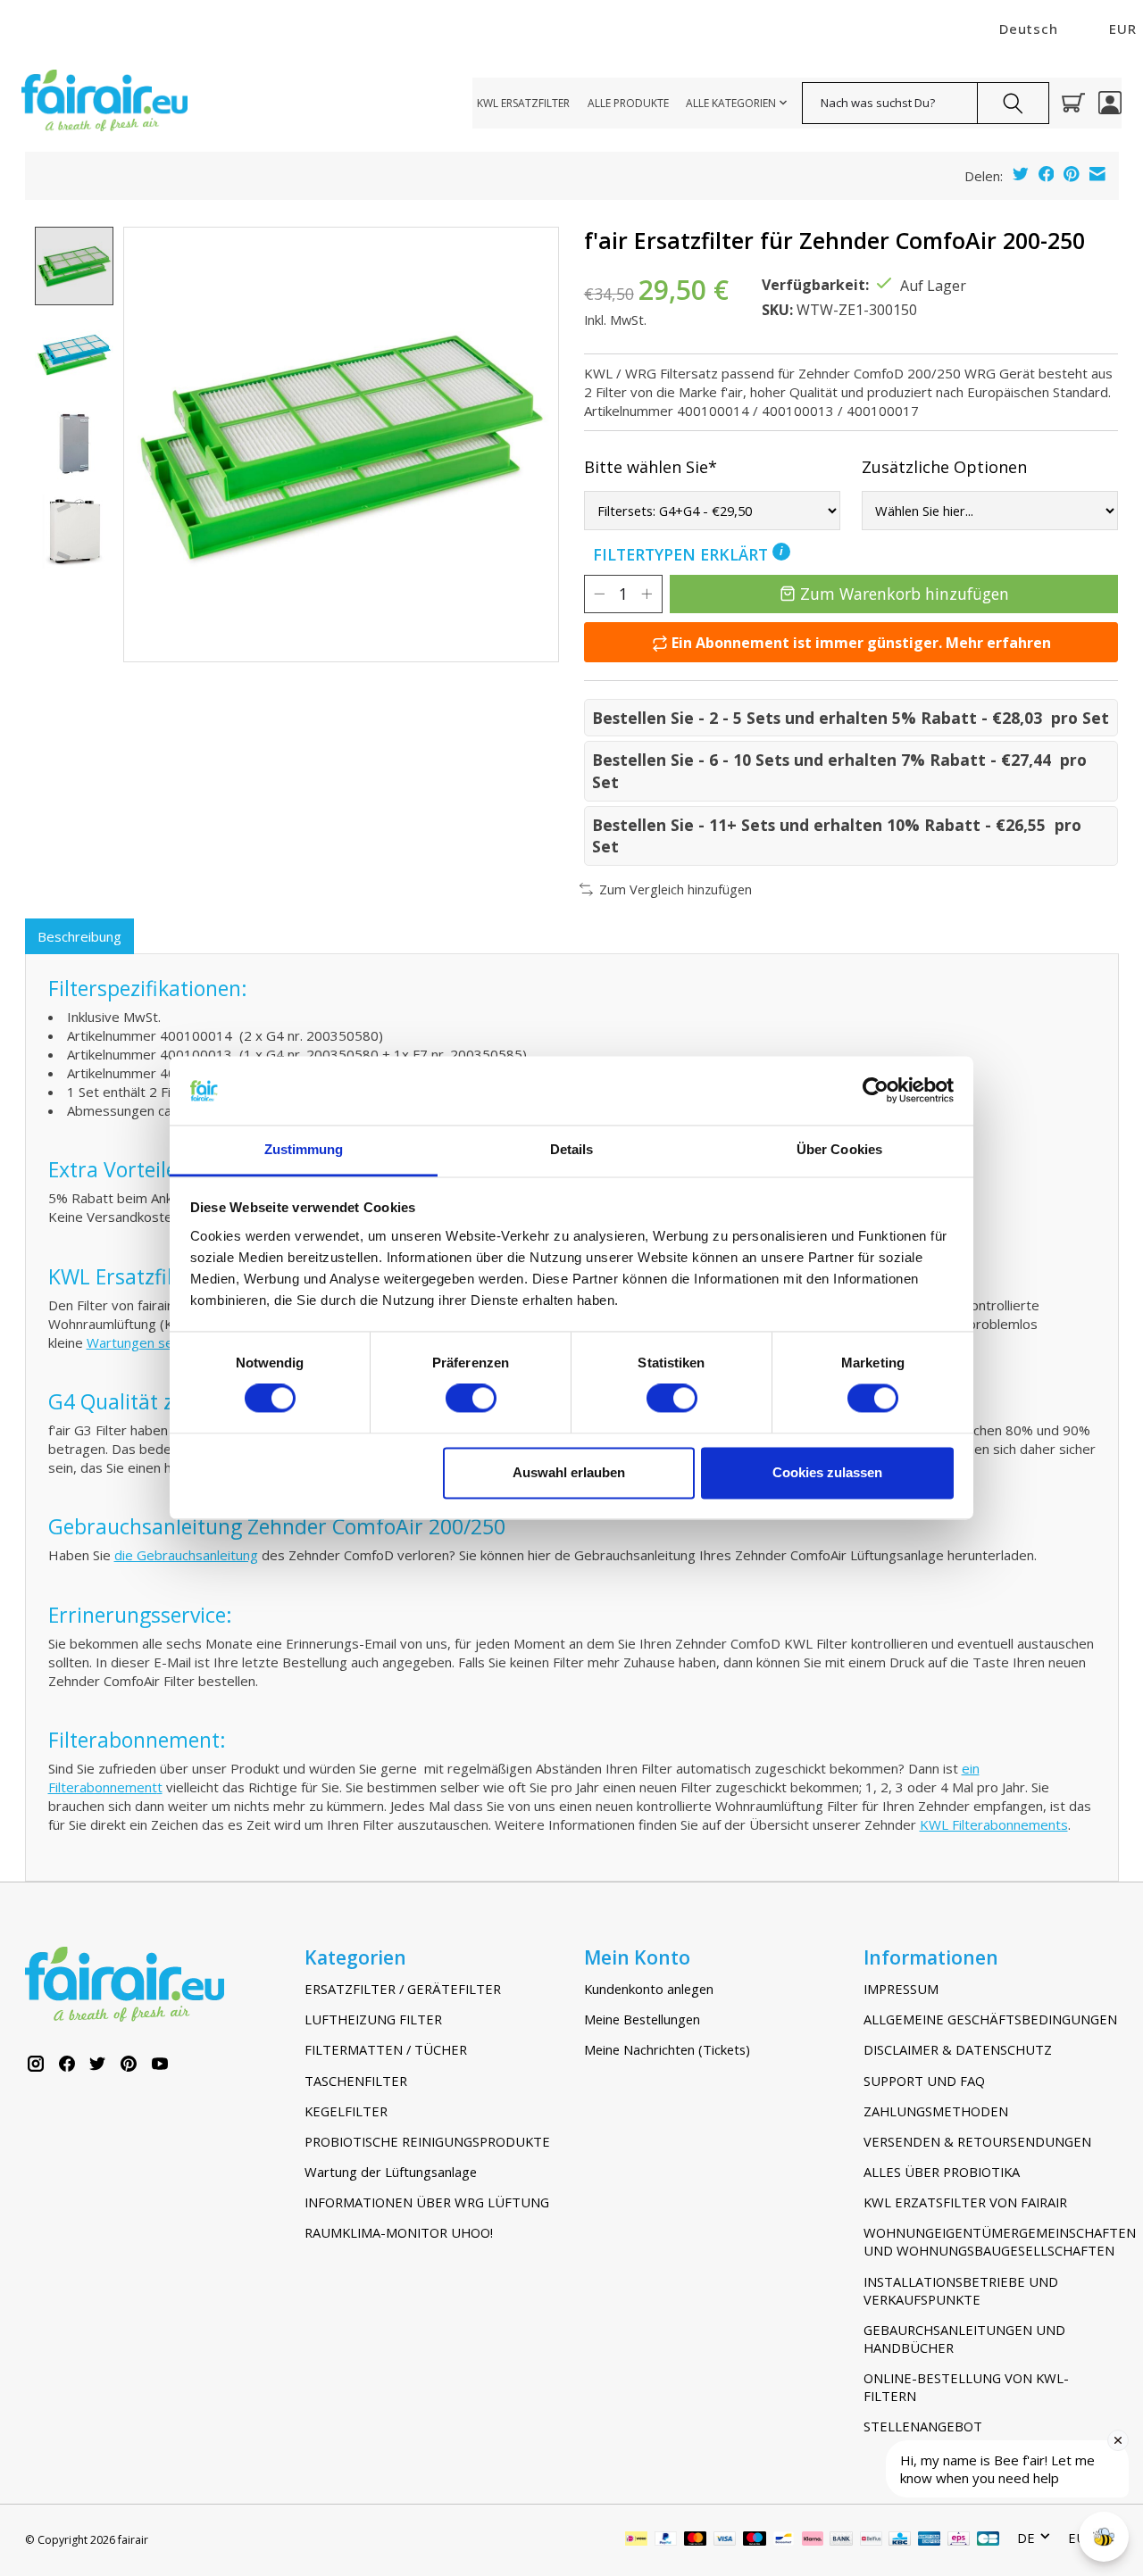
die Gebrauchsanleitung (186, 1555)
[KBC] (900, 2540)
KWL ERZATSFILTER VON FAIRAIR (965, 2202)
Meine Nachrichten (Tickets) (667, 2049)
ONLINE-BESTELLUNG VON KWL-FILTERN (966, 2387)
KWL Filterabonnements (994, 1824)
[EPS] (959, 2540)
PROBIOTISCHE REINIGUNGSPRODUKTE (427, 2141)
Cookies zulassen (827, 1472)
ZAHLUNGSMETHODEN (936, 2111)
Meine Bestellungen (642, 2019)
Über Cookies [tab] (839, 1149)
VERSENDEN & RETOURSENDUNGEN (977, 2141)
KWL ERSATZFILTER (523, 103)
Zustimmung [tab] (304, 1149)
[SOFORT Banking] (813, 2540)
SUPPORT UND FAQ (924, 2081)
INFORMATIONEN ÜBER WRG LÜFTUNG (427, 2202)
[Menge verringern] (599, 594)
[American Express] (930, 2540)
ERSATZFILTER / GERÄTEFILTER (403, 1989)
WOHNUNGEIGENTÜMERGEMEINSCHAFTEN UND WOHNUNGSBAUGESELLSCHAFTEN (991, 2241)
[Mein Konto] (1110, 103)
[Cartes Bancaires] (988, 2540)
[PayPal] (666, 2540)
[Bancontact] (784, 2540)
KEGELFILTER (346, 2111)
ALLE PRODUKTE (628, 103)
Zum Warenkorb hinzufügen (905, 594)
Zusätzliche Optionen (944, 467)
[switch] (471, 1399)
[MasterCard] (696, 2540)
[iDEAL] (636, 2540)
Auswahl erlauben (569, 1472)
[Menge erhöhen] (647, 594)
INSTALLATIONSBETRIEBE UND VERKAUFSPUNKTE (961, 2290)
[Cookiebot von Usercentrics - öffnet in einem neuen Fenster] (876, 1091)
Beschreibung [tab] (79, 936)
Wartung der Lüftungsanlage (391, 2172)
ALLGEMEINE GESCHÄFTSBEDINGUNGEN (990, 2019)
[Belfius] (871, 2540)
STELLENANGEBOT (923, 2426)
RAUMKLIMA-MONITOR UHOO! (399, 2232)
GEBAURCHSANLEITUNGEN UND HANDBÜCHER (964, 2339)
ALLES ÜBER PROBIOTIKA (942, 2172)
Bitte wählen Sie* (651, 467)
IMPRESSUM (901, 1989)
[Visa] (725, 2540)
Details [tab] (572, 1149)
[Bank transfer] (841, 2540)
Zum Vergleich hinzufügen (676, 889)
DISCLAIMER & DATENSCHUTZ (958, 2049)
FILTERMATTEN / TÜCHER (386, 2049)
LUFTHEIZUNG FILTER (373, 2019)
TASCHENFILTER (356, 2081)
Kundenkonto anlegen (649, 1989)
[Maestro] (755, 2540)
